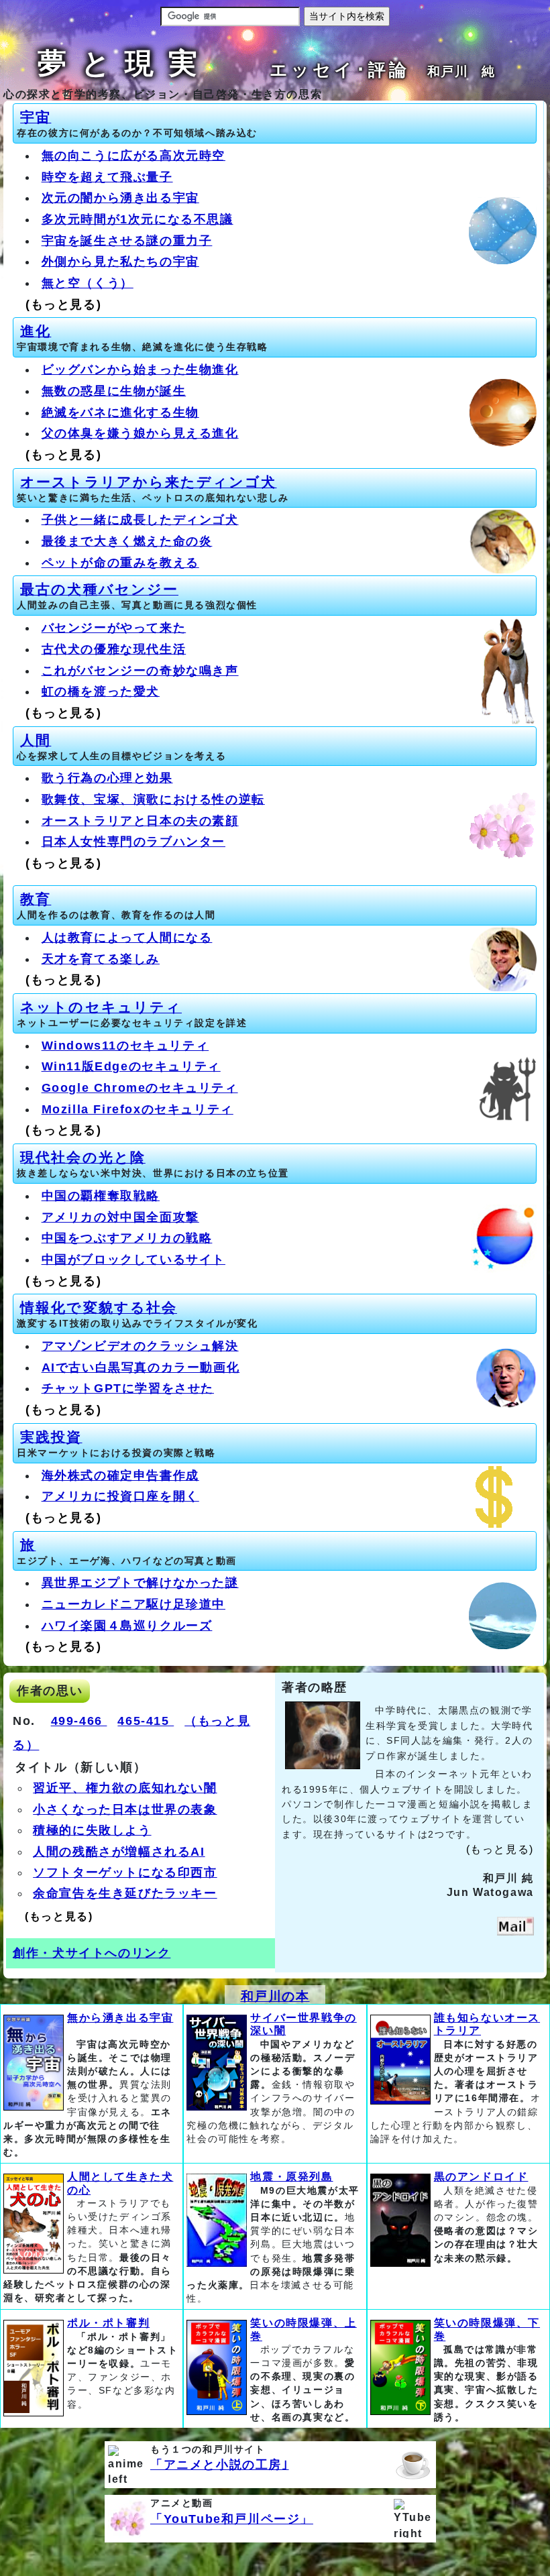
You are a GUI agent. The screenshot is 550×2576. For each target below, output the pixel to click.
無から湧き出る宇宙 (120, 2018)
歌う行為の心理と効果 (107, 778)
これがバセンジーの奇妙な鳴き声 (140, 671)
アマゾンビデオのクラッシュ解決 (140, 1346)
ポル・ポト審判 (108, 2323)
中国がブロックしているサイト (133, 1259)
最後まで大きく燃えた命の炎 (127, 541)
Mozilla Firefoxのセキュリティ (137, 1109)
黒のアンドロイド (481, 2177)
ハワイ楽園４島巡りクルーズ (127, 1626)
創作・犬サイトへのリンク (92, 1953)
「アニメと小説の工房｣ (220, 2465)
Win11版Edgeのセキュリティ (131, 1066)
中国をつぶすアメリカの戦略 (127, 1238)
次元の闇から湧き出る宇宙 (120, 198)
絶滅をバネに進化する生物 (120, 412)
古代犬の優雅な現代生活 (114, 649)
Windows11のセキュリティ (125, 1046)
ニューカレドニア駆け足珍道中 (133, 1604)
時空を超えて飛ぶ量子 (107, 177)
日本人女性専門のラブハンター (133, 842)
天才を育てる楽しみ (101, 959)
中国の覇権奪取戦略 (101, 1196)
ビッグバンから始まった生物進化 (140, 370)
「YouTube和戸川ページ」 (232, 2519)
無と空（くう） (88, 283)
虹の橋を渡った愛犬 (101, 691)
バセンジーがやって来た (114, 628)
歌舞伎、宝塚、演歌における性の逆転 (153, 799)
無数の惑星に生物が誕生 (114, 391)
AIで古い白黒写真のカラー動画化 (141, 1367)
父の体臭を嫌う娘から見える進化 (140, 433)
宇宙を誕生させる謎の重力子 (127, 241)
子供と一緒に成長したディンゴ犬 (140, 520)
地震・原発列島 (291, 2177)
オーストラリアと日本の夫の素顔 (140, 821)
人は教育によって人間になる (127, 938)
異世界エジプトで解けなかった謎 (140, 1583)
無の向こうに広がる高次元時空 (133, 156)
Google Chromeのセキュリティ (140, 1088)
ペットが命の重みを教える (120, 563)
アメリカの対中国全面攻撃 (120, 1217)
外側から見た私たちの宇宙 (120, 262)
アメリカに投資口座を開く (120, 1496)
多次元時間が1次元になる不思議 (137, 219)
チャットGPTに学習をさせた (128, 1388)
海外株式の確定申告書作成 (120, 1475)
